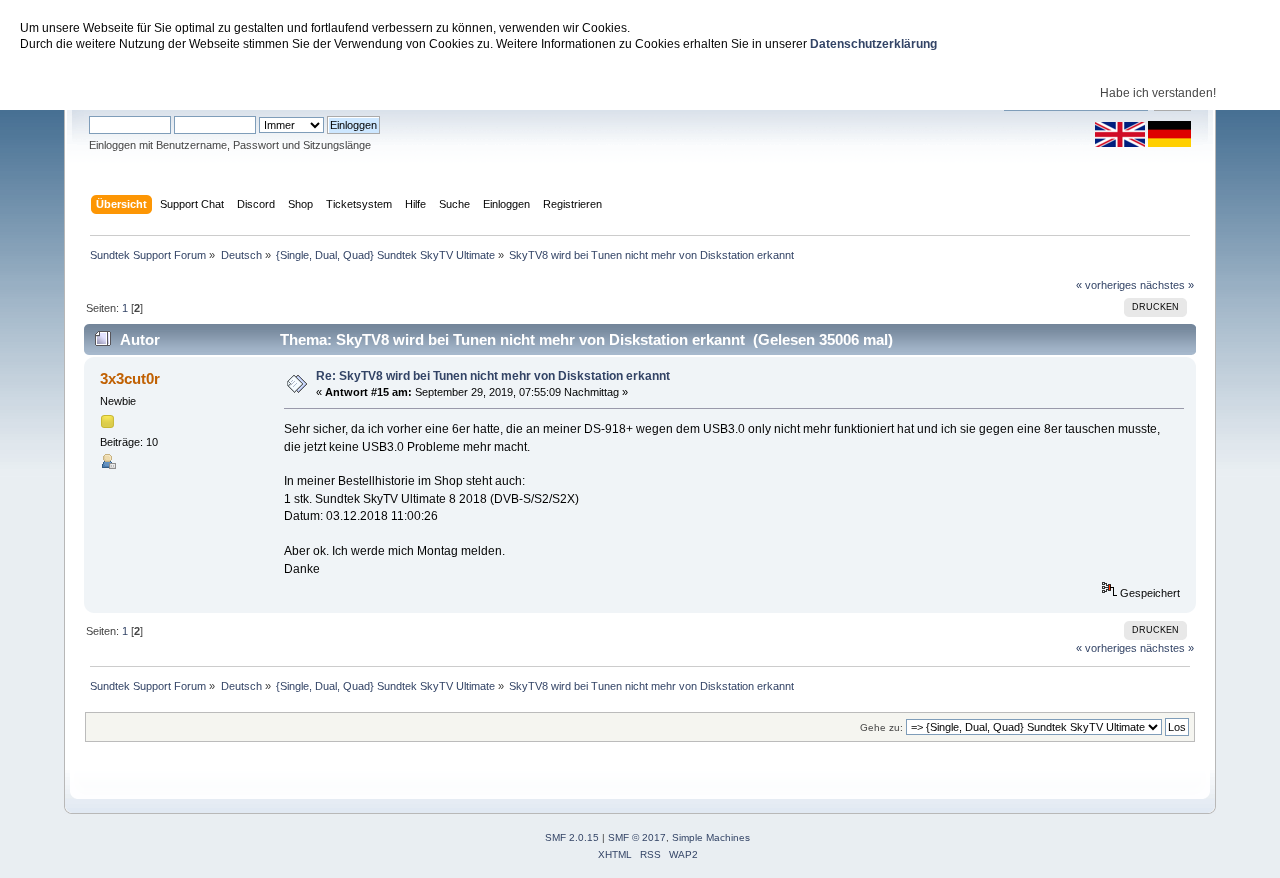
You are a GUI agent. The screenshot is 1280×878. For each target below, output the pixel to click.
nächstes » (1167, 285)
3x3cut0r (130, 378)
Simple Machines (711, 837)
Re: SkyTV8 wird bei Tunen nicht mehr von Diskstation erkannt (493, 376)
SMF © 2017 (637, 837)
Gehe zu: (881, 727)
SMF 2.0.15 (572, 837)
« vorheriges (1106, 285)
